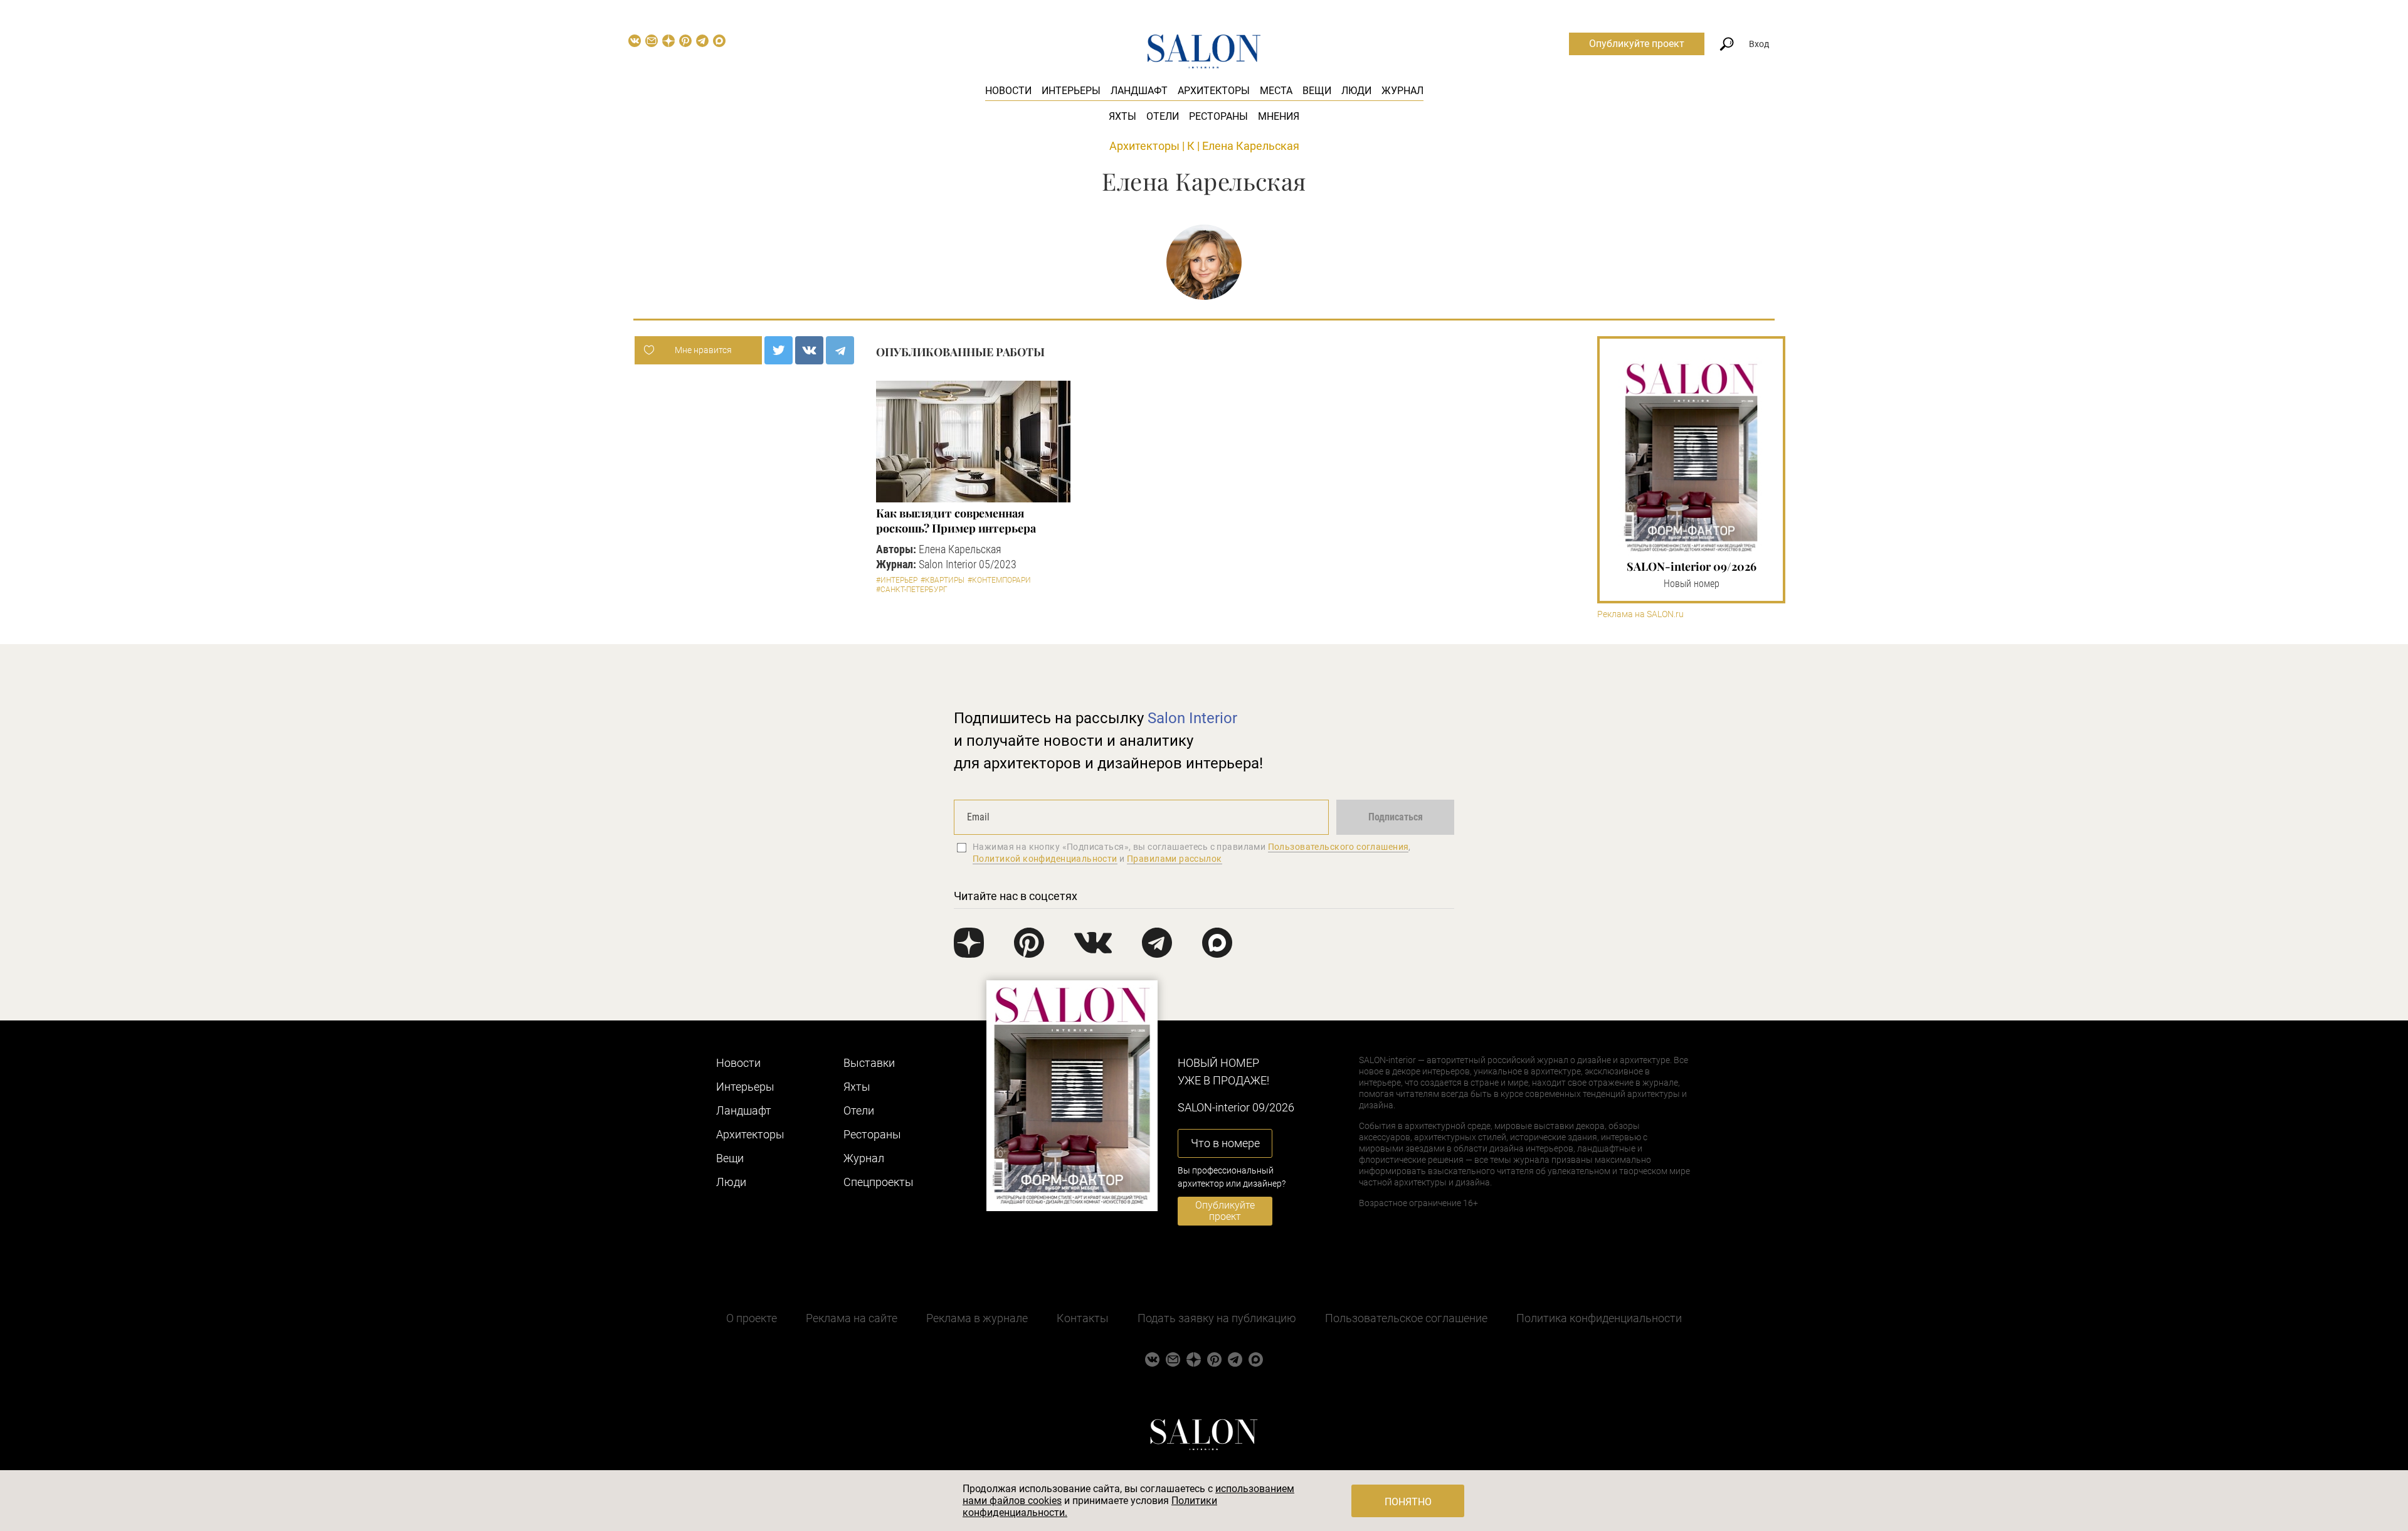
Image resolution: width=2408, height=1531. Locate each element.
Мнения (1279, 116)
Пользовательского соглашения (1339, 847)
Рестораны (1218, 116)
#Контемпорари (999, 580)
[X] (779, 350)
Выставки (869, 1063)
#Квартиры (943, 580)
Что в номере (1225, 1143)
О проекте (752, 1318)
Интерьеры (1071, 91)
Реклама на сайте (852, 1318)
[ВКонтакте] (809, 350)
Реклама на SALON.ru (1640, 614)
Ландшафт (1139, 91)
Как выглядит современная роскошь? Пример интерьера (956, 521)
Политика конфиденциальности (1599, 1318)
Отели (1163, 116)
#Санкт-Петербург (912, 590)
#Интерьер (897, 580)
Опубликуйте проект (1637, 44)
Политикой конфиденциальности (1045, 859)
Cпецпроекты (879, 1182)
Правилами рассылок (1175, 859)
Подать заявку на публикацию (1217, 1318)
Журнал (1402, 91)
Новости (1008, 91)
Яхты (1122, 116)
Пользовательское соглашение (1406, 1318)
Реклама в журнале (977, 1318)
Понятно (1408, 1502)
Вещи (1317, 91)
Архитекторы (1214, 91)
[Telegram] (840, 350)
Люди (1356, 91)
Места (1276, 91)
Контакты (1083, 1318)
